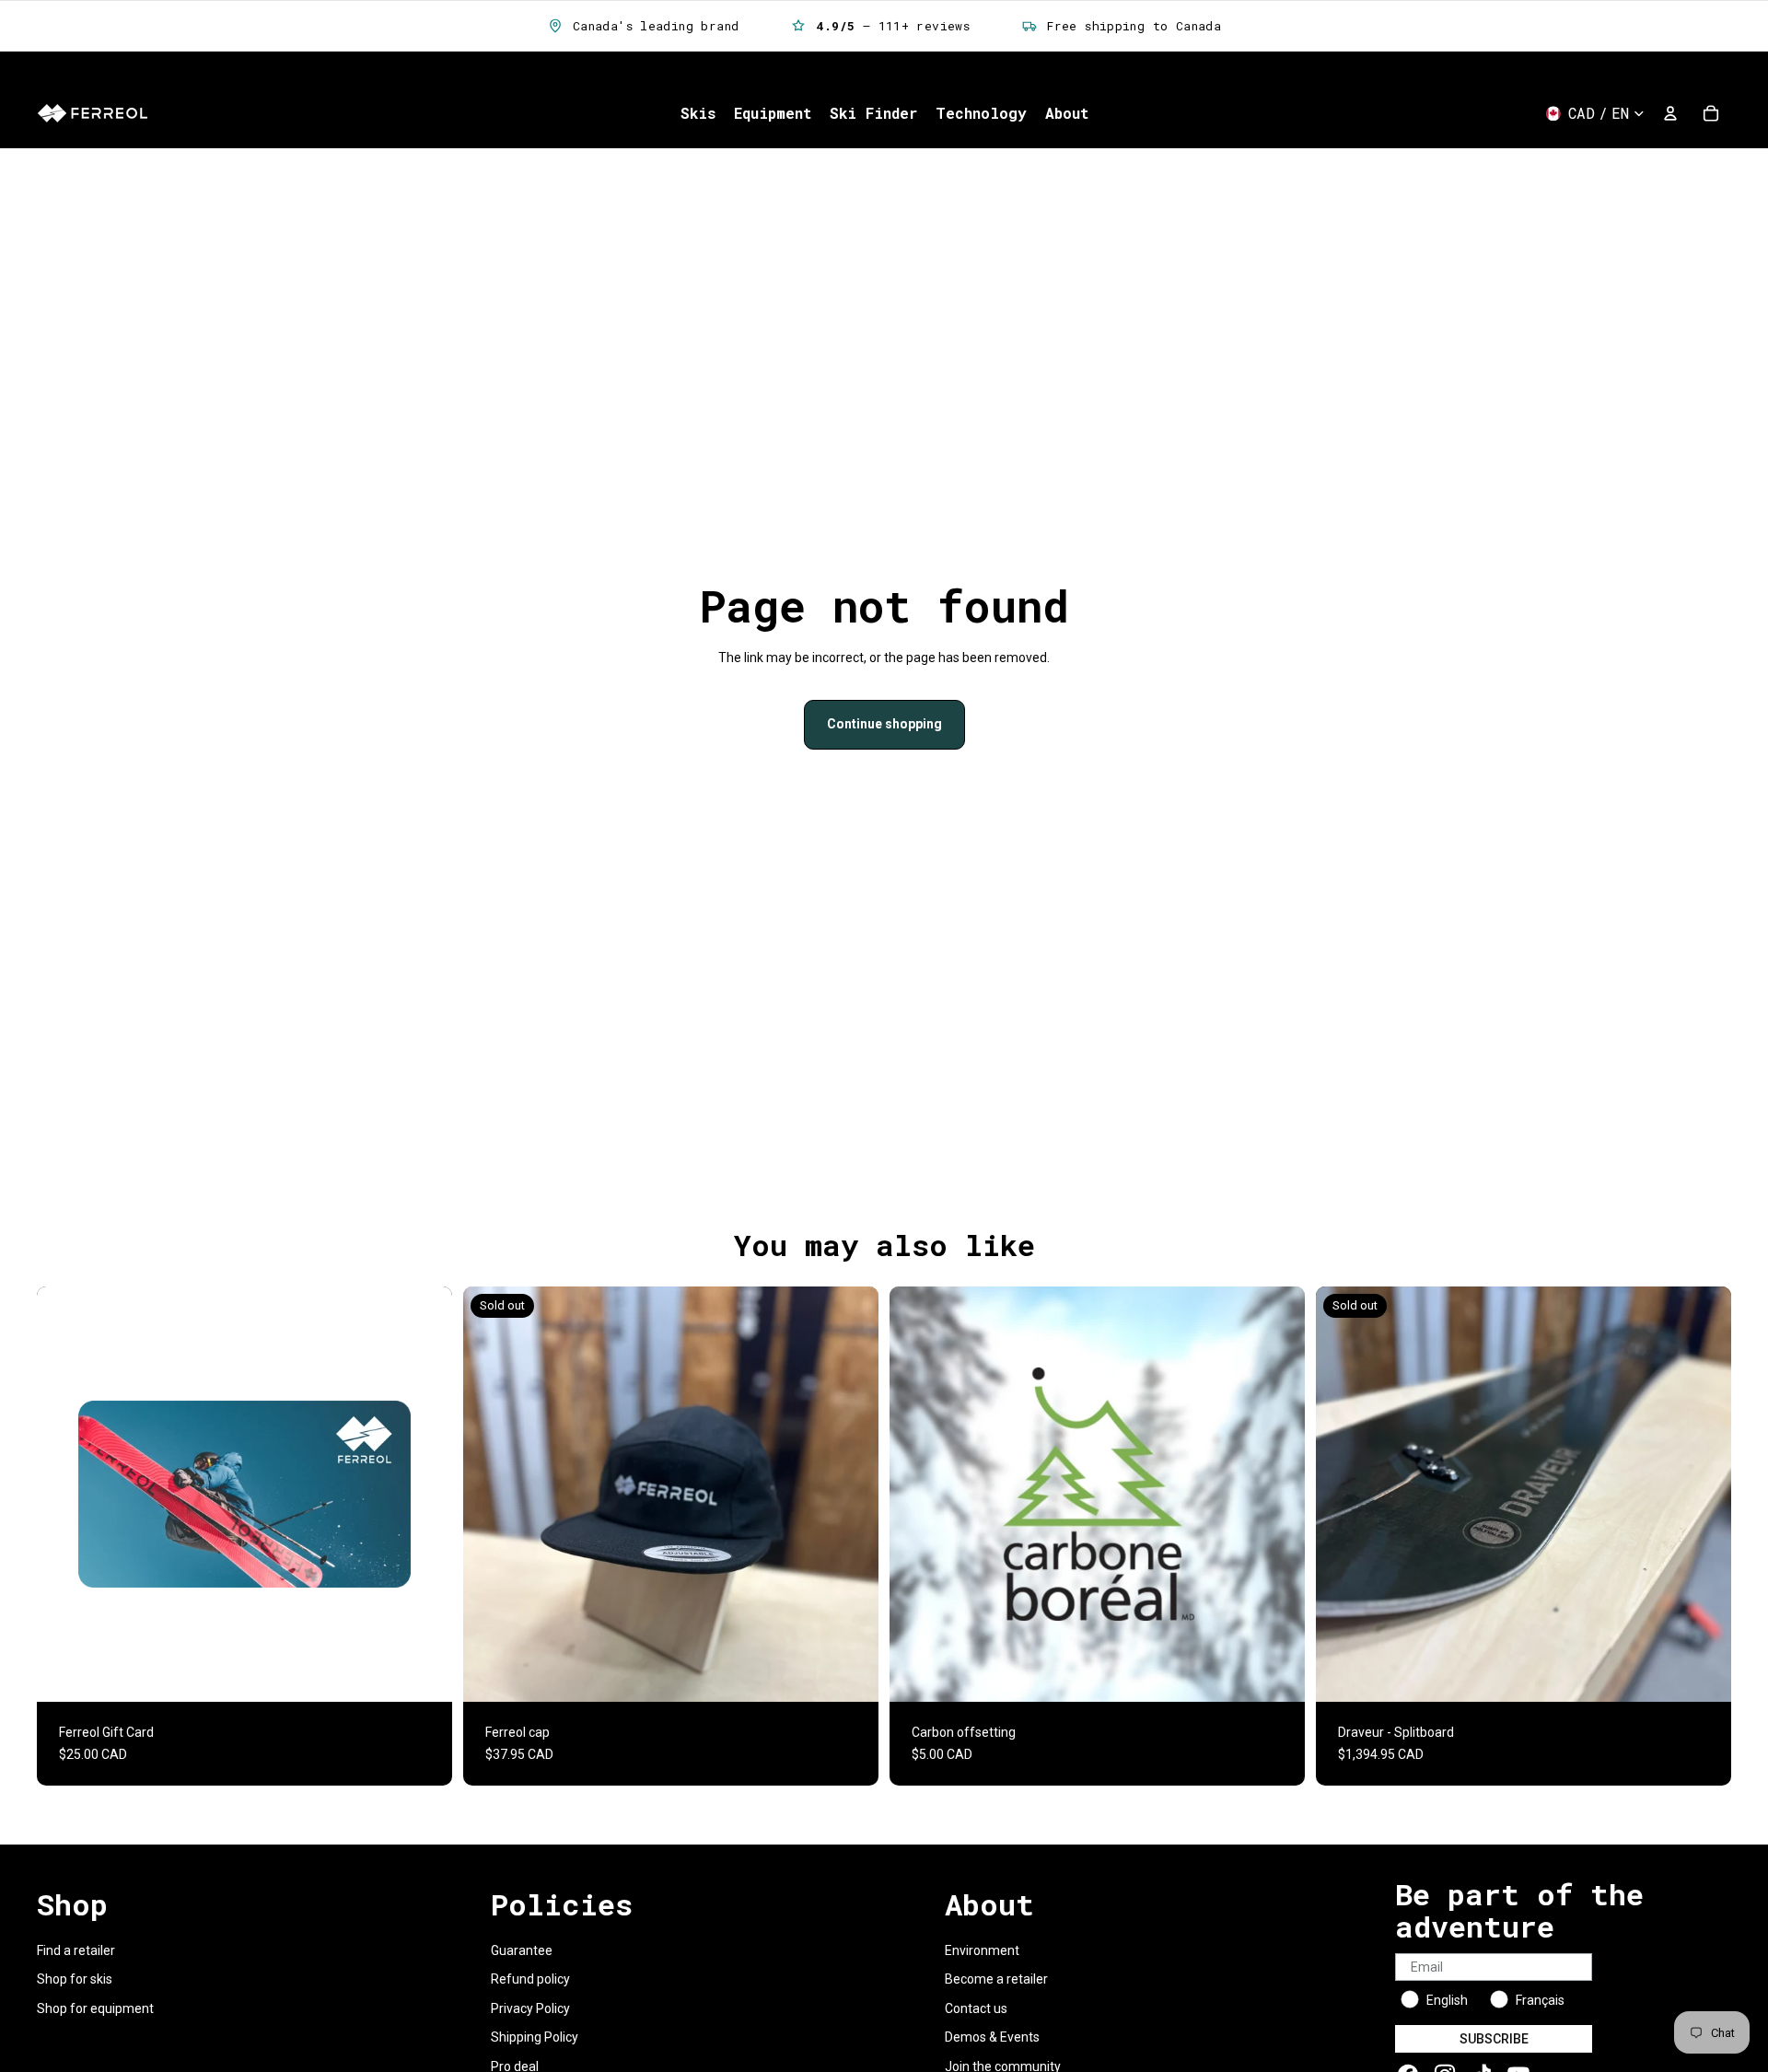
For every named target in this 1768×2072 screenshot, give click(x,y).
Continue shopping (884, 724)
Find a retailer (76, 1950)
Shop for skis (75, 1979)
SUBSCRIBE (1494, 2039)
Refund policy (530, 1979)
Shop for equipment (95, 2008)
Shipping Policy (535, 2037)
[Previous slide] (491, 1494)
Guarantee (522, 1950)
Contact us (976, 2008)
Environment (982, 1950)
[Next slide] (851, 1494)
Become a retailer (996, 1979)
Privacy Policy (530, 2008)
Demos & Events (992, 2037)
